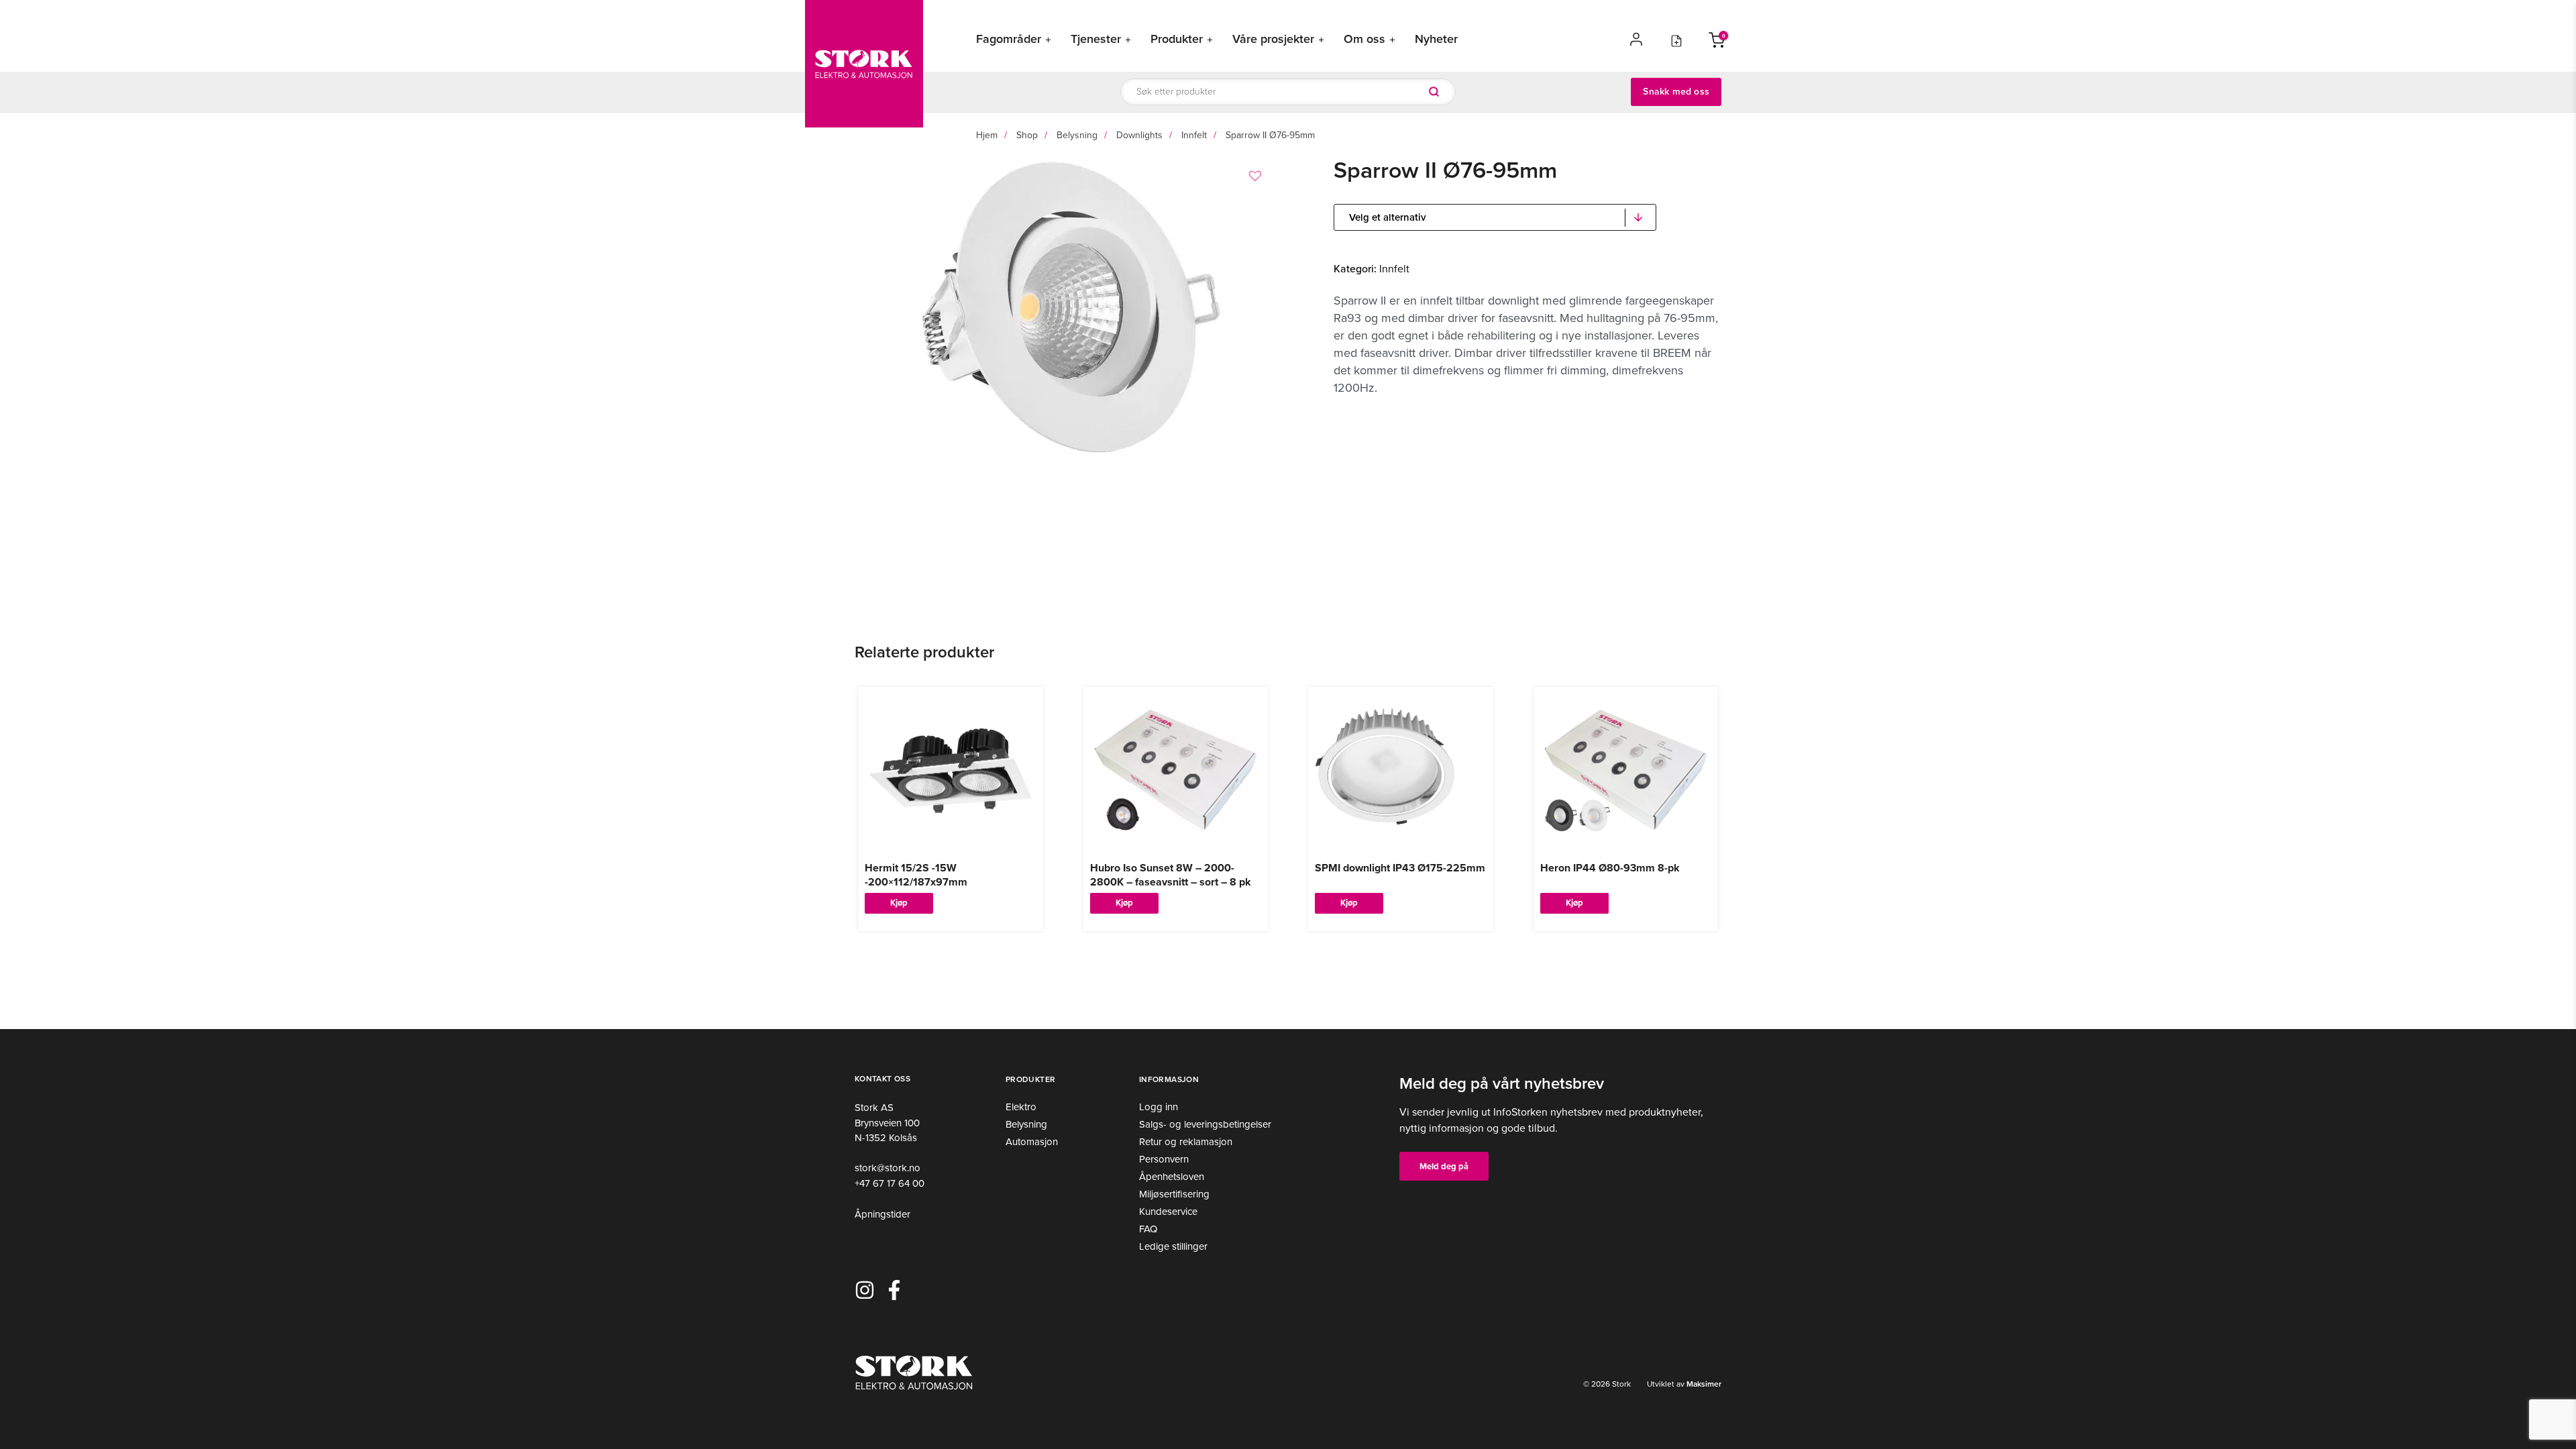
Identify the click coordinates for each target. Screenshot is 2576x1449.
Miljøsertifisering (1174, 1194)
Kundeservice (1168, 1212)
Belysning (1077, 135)
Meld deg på (1444, 1166)
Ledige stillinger (1173, 1246)
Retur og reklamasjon (1186, 1142)
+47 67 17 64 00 (890, 1183)
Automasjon (1032, 1142)
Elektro (1021, 1107)
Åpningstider (882, 1214)
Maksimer (1703, 1384)
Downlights (1139, 135)
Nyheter (1436, 39)
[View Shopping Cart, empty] (1717, 39)
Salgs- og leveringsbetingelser (1205, 1124)
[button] (1257, 176)
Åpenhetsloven (1172, 1177)
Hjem (987, 135)
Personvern (1164, 1159)
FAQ (1148, 1229)
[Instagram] (865, 1290)
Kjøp (899, 902)
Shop (1027, 135)
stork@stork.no (888, 1168)
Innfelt (1194, 135)
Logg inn (1159, 1107)
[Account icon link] (1636, 39)
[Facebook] (894, 1290)
